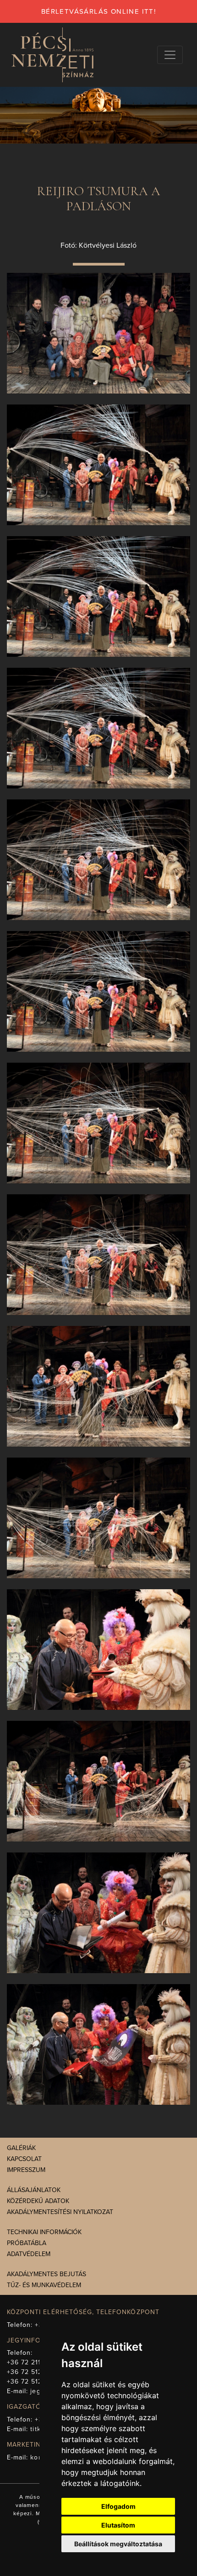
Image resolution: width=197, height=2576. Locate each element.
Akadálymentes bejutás (47, 2274)
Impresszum (26, 2170)
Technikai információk (44, 2232)
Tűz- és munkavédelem (44, 2285)
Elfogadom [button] (118, 2506)
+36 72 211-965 (31, 2362)
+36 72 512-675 (32, 2382)
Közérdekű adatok (38, 2201)
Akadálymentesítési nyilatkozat (60, 2212)
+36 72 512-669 (32, 2372)
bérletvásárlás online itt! (98, 11)
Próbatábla (27, 2243)
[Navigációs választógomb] (170, 55)
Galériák (21, 2148)
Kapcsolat (24, 2159)
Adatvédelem (29, 2254)
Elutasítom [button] (118, 2525)
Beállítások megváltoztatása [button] (118, 2544)
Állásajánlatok (34, 2190)
